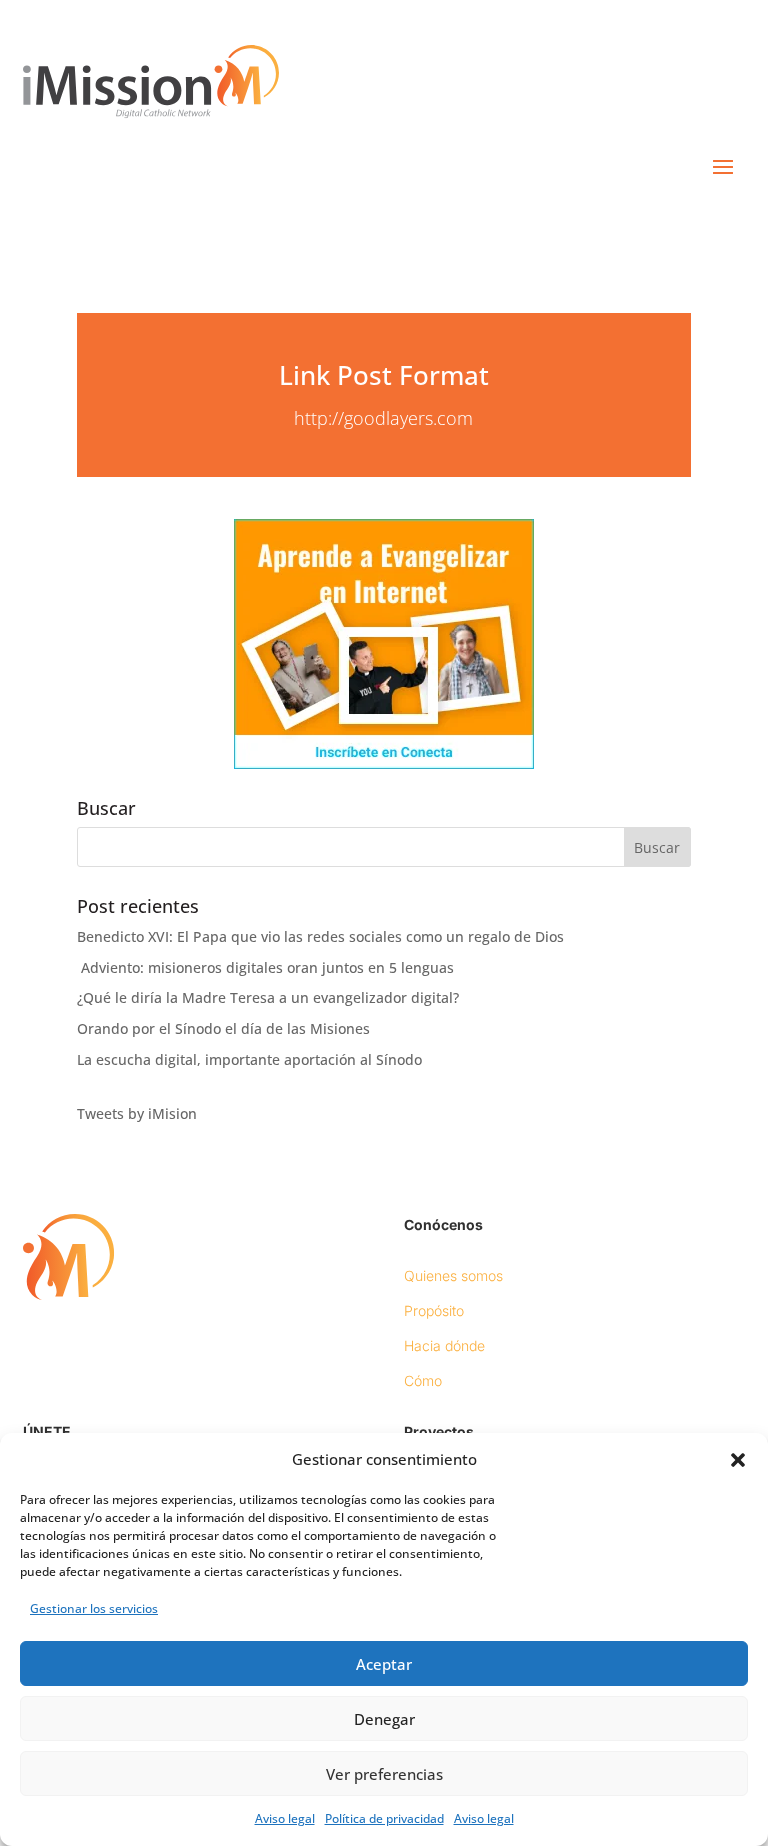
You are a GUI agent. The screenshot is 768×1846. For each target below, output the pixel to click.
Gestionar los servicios (94, 1608)
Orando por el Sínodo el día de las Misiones (223, 1028)
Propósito (434, 1310)
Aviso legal (285, 1818)
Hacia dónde (444, 1345)
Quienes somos (453, 1275)
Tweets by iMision (137, 1113)
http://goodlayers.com (383, 418)
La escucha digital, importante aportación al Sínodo (249, 1059)
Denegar (384, 1719)
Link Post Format (384, 375)
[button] (738, 1460)
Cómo (423, 1380)
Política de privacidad (384, 1818)
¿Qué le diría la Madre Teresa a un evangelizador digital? (268, 997)
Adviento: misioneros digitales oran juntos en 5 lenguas (265, 967)
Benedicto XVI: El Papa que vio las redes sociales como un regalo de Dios (320, 936)
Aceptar (384, 1664)
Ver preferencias (384, 1774)
